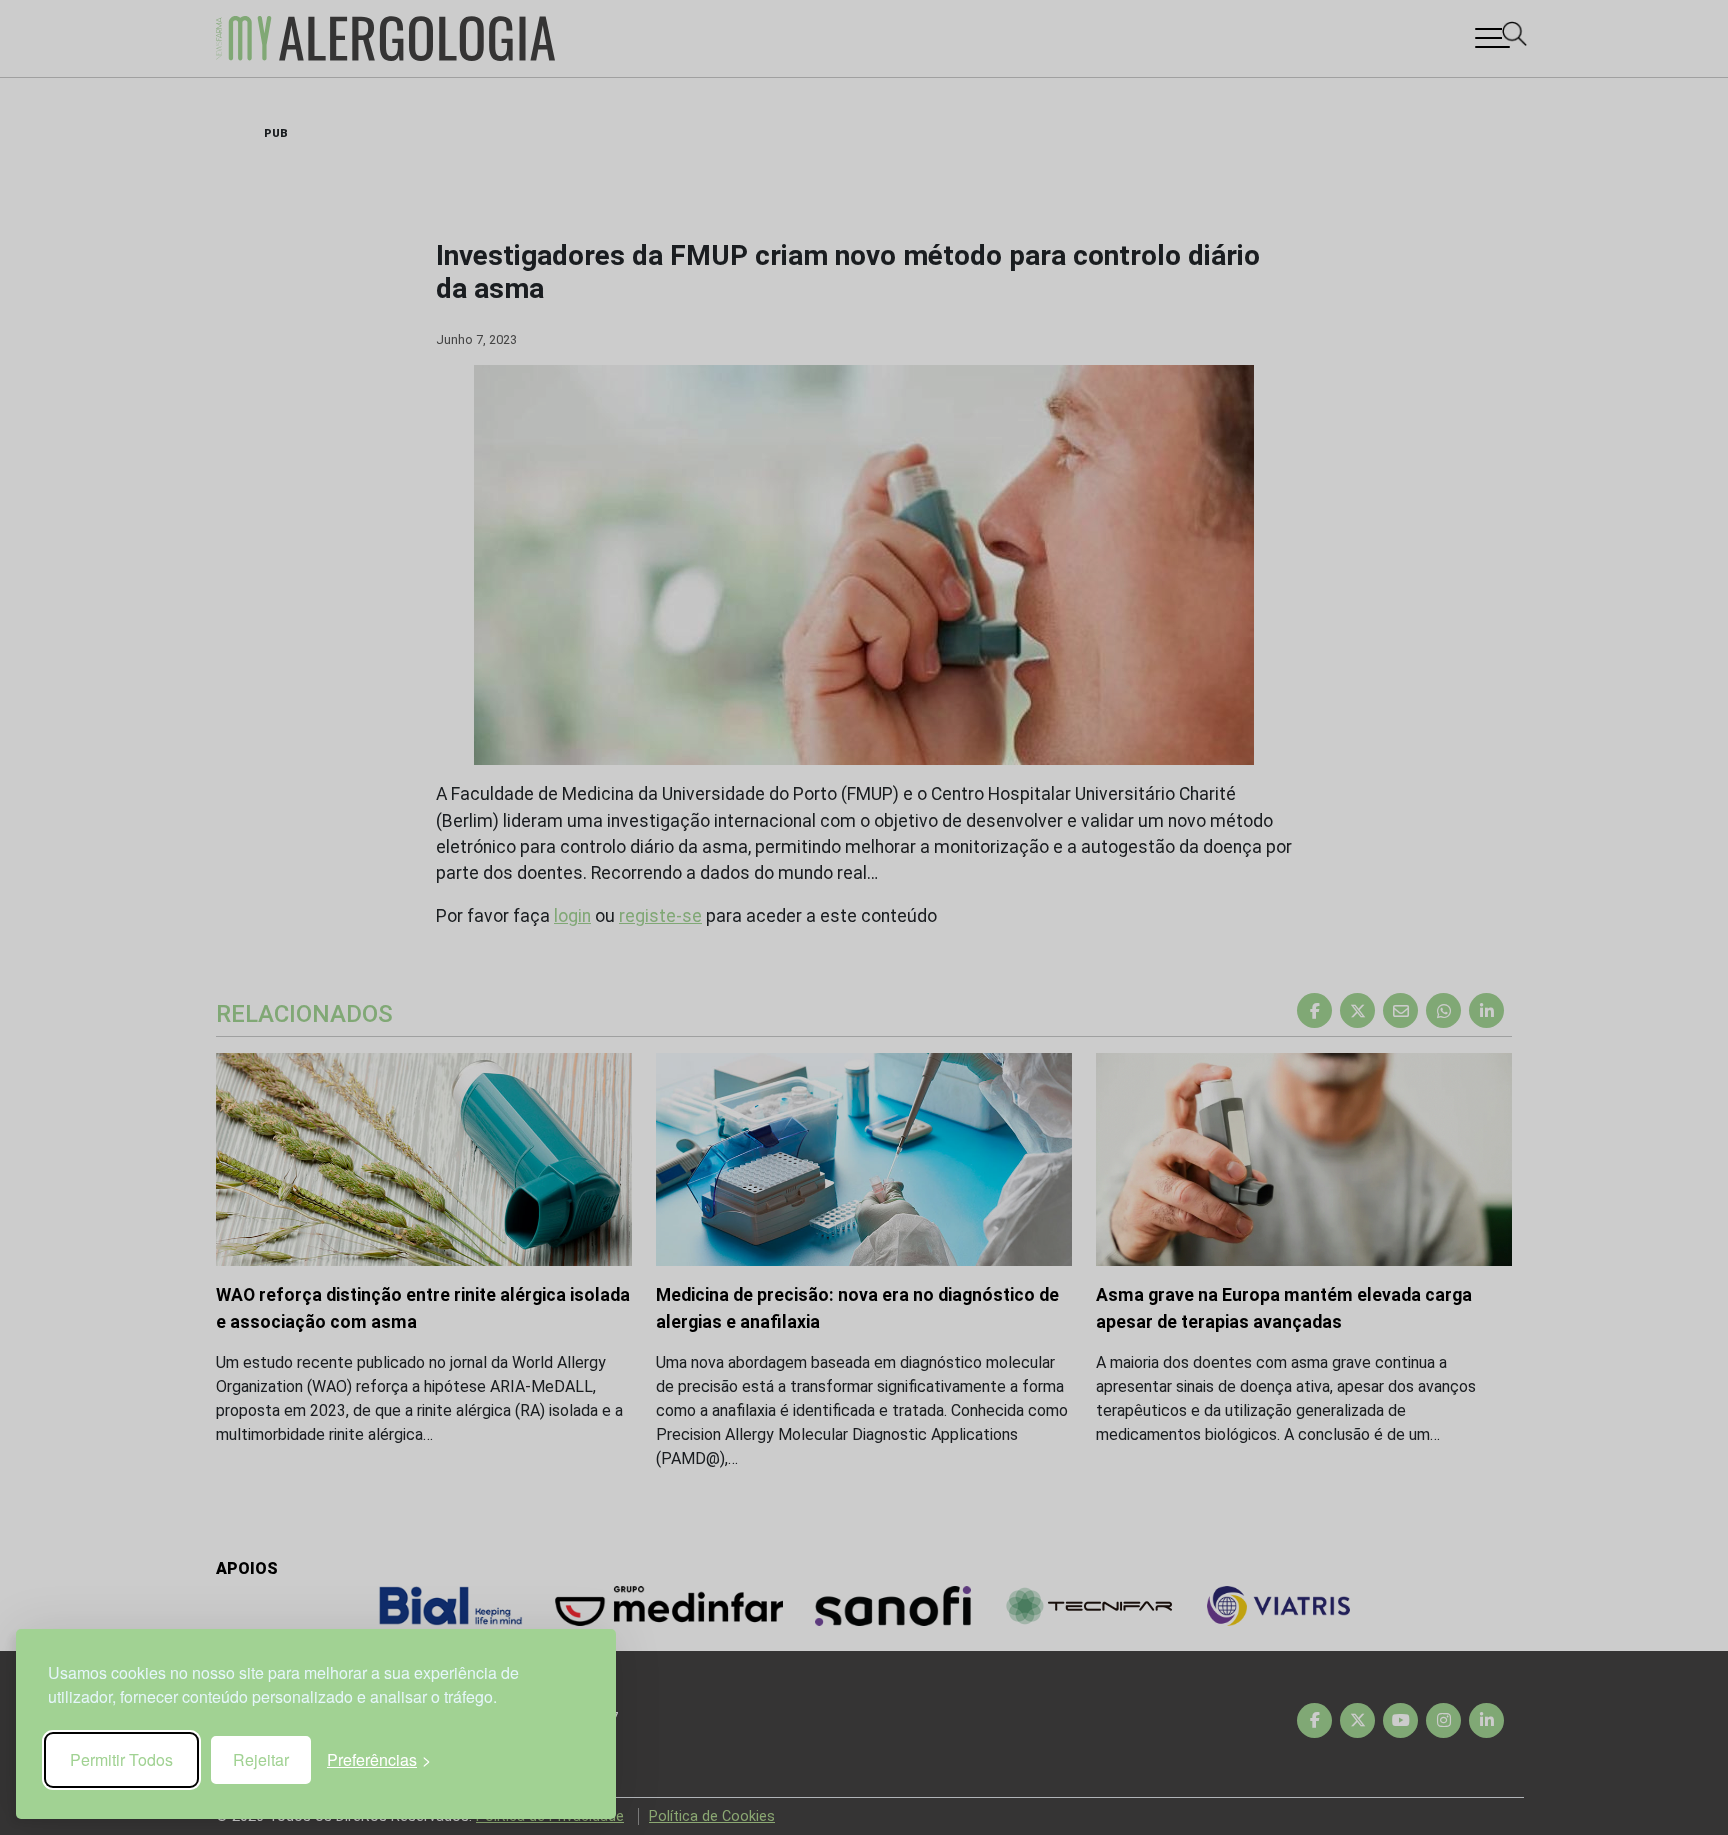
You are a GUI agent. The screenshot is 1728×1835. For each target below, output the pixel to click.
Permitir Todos (121, 1759)
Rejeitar (261, 1759)
